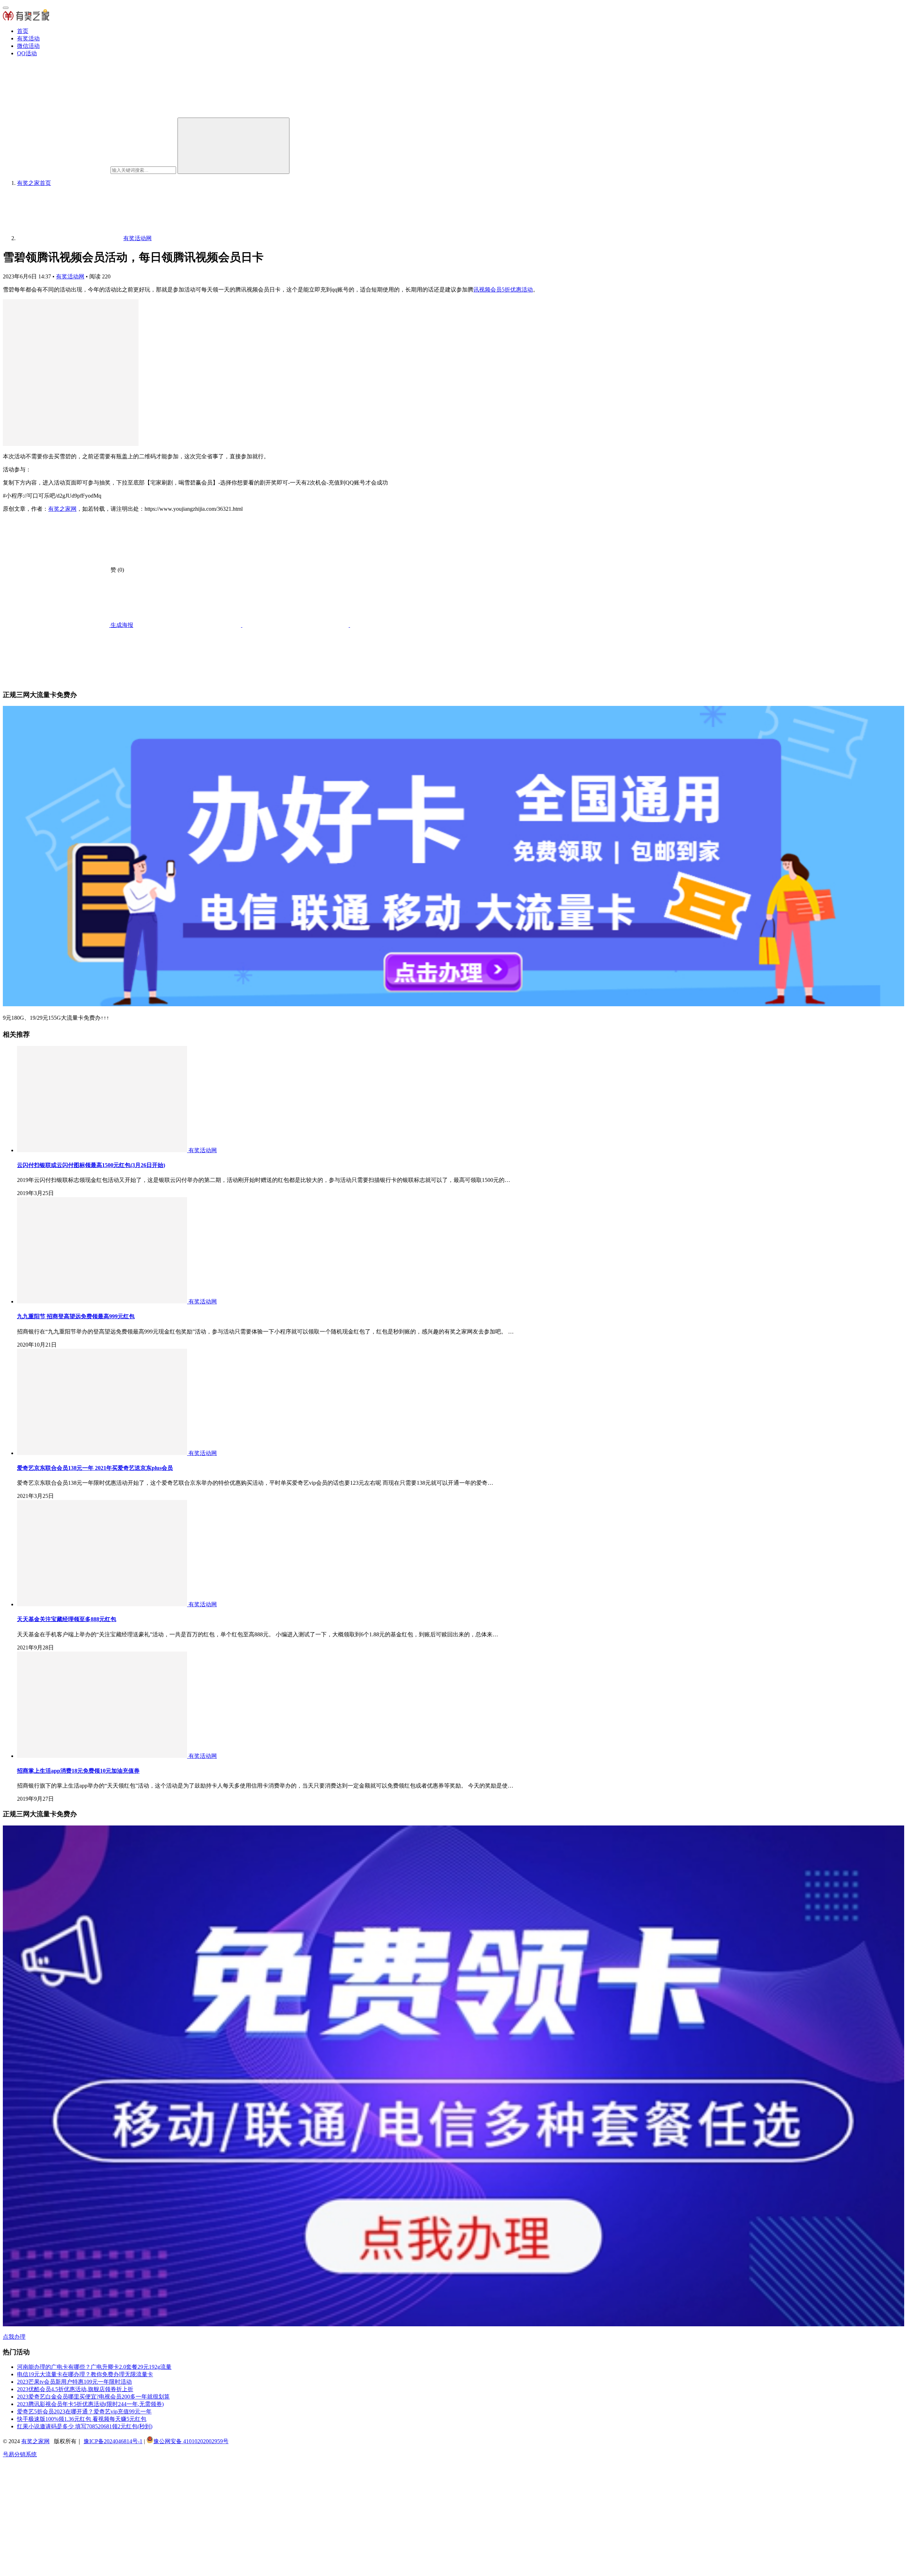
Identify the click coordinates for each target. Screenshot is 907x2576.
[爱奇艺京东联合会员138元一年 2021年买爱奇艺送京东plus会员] (103, 1453)
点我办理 (14, 2337)
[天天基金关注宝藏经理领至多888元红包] (103, 1604)
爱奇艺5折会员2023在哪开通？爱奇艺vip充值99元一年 (84, 2411)
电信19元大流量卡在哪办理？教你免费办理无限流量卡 (85, 2374)
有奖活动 (28, 38)
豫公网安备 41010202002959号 (191, 2441)
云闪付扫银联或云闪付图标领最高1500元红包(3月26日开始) (91, 1165)
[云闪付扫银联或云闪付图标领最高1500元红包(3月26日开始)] (103, 1150)
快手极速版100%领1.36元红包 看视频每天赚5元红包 (82, 2419)
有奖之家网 (62, 509)
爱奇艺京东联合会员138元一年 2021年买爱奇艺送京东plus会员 (95, 1468)
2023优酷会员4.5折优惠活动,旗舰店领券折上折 (75, 2389)
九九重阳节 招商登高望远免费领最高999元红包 (76, 1316)
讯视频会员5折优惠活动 (503, 290)
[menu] (6, 8)
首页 (23, 31)
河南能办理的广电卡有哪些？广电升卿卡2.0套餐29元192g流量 (94, 2367)
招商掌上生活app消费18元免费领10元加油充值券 (78, 1771)
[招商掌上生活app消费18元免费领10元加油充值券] (103, 1756)
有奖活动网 (70, 276)
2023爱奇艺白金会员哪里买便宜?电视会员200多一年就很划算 (93, 2397)
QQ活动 (27, 53)
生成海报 (121, 625)
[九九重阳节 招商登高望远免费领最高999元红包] (103, 1301)
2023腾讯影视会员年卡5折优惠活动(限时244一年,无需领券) (90, 2404)
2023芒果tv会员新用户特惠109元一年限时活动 (74, 2382)
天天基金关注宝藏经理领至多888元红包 (67, 1619)
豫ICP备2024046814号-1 (113, 2441)
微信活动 (28, 46)
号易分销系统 (20, 2454)
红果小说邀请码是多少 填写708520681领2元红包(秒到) (85, 2426)
